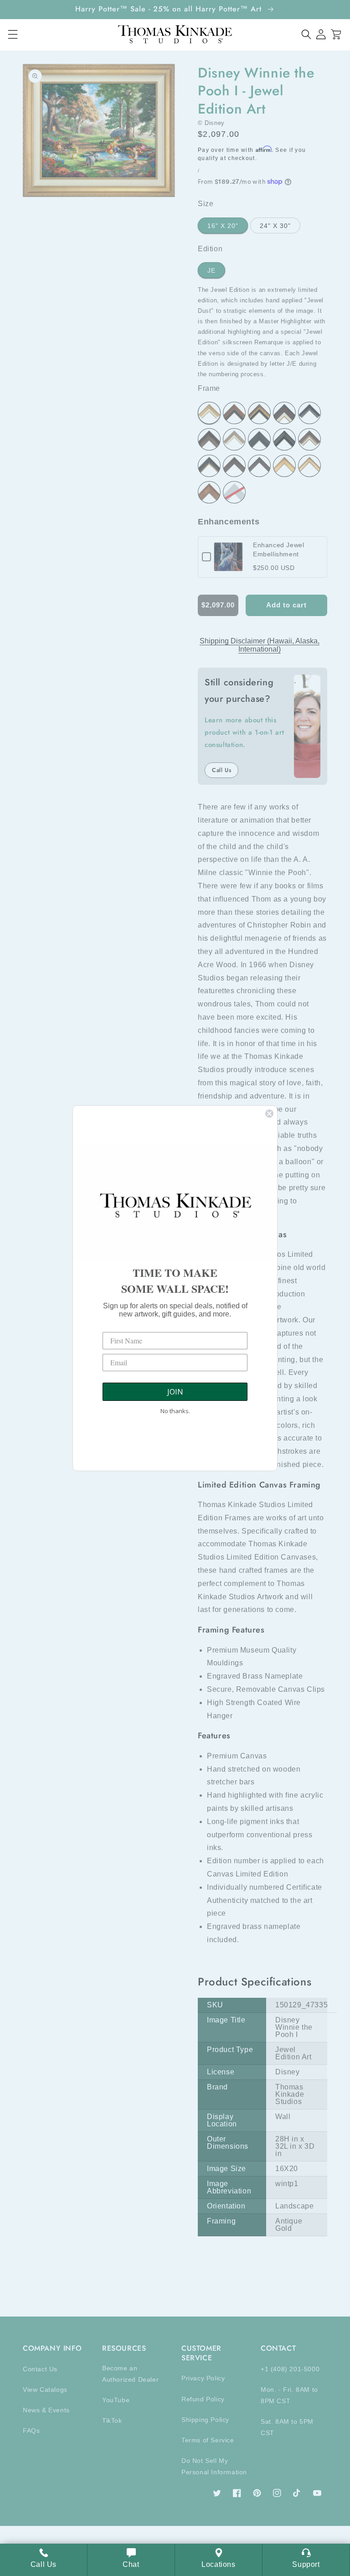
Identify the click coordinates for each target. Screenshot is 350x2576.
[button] (306, 34)
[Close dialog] (269, 1114)
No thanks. (175, 1411)
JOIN (175, 1392)
